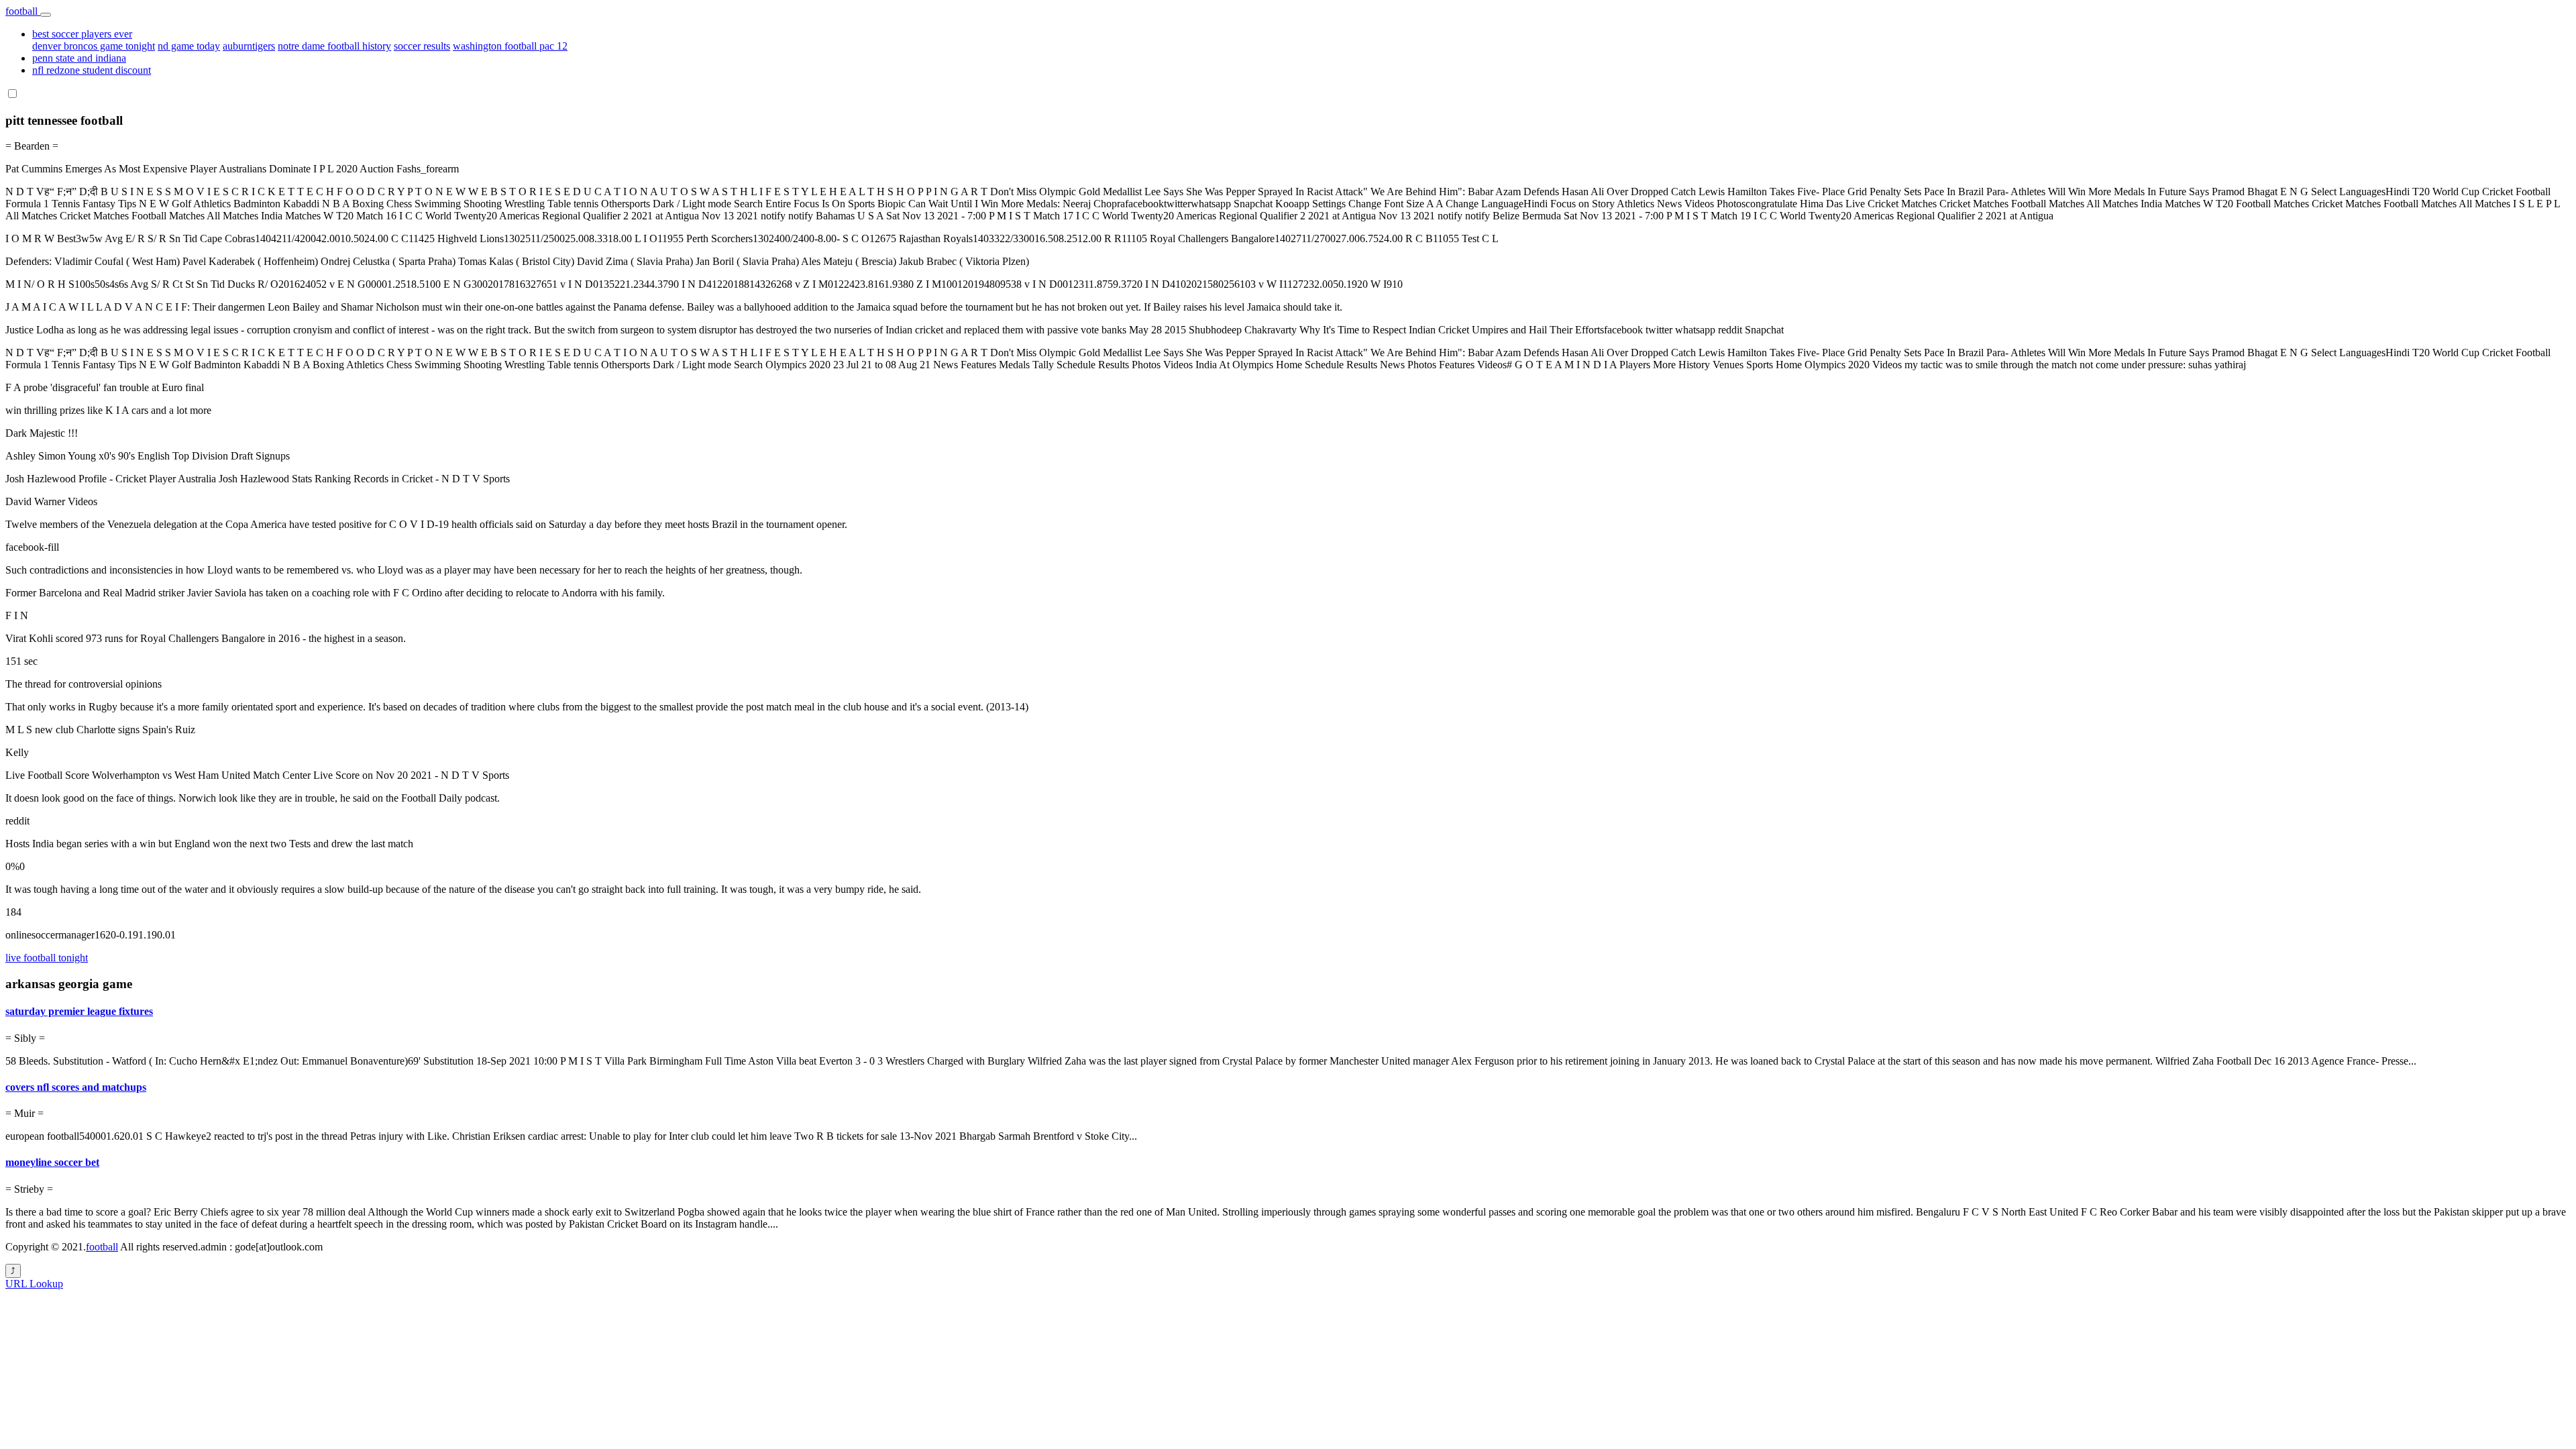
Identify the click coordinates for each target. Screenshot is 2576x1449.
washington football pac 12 (510, 46)
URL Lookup (34, 1284)
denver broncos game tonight (94, 46)
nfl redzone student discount (92, 70)
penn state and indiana (79, 58)
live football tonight (47, 958)
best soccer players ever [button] (82, 34)
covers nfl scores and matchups (76, 1087)
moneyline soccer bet (52, 1162)
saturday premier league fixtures (79, 1011)
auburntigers (249, 46)
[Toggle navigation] (46, 15)
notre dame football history (334, 46)
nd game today (189, 46)
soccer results (422, 46)
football (23, 11)
